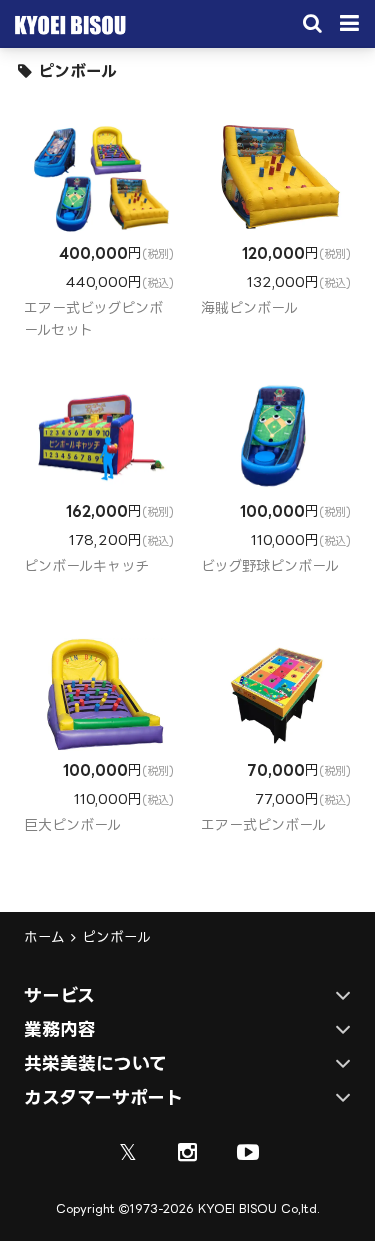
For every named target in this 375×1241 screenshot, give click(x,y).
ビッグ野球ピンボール (270, 565)
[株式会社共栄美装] (67, 28)
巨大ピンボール (72, 824)
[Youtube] (248, 1152)
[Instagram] (188, 1152)
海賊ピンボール (249, 307)
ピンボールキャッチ (86, 565)
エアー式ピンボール (263, 824)
